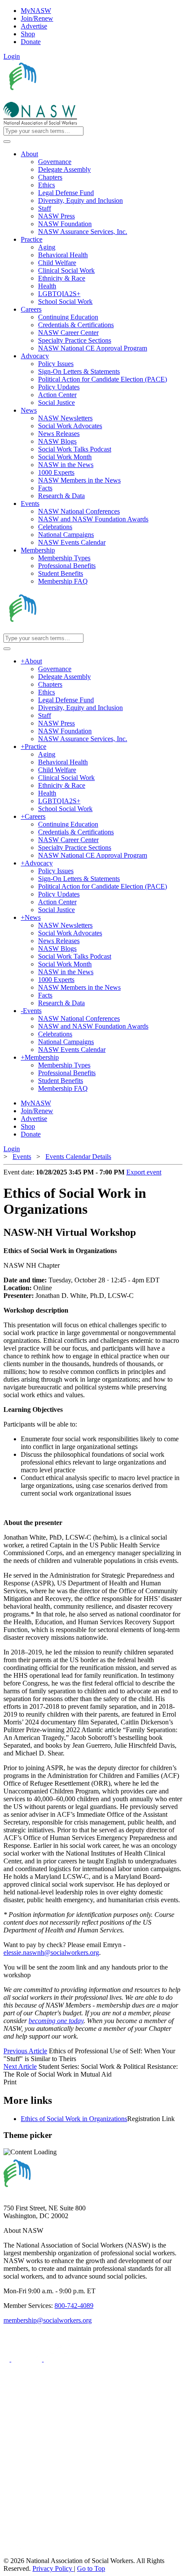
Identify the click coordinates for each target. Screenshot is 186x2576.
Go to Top (91, 2568)
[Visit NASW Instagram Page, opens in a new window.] (84, 2521)
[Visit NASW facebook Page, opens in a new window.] (7, 2359)
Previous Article (25, 2051)
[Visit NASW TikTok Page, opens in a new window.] (19, 2553)
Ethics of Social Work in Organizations (74, 2119)
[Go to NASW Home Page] (67, 98)
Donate (31, 42)
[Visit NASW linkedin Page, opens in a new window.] (27, 2359)
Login (12, 56)
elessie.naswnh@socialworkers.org (51, 1953)
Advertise (34, 26)
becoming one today (56, 2021)
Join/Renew (37, 18)
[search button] (7, 142)
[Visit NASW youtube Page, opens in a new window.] (59, 2359)
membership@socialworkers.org (48, 2320)
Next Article (20, 2066)
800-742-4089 (74, 2306)
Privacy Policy (53, 2568)
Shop (28, 34)
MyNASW (36, 11)
